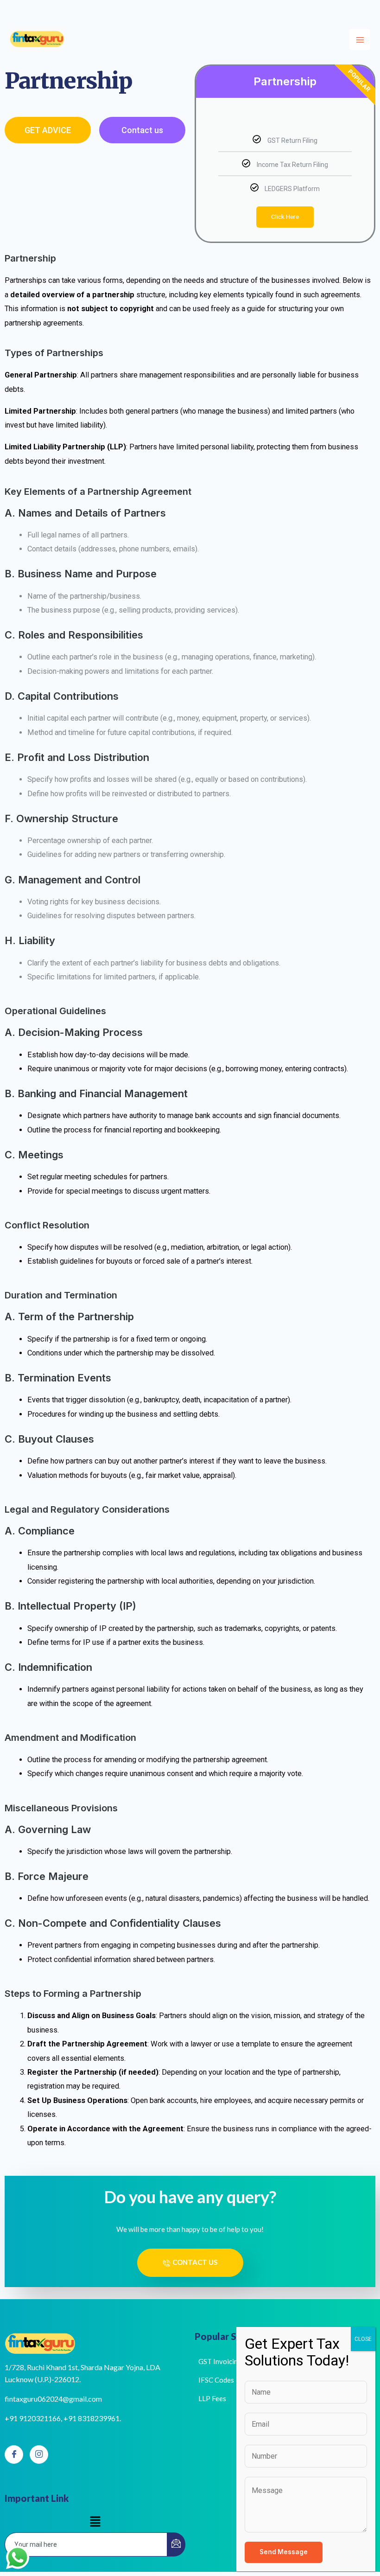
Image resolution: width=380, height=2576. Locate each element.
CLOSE (363, 2339)
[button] (95, 2522)
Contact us (142, 130)
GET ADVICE (48, 130)
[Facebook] (14, 2455)
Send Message (284, 2552)
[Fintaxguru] (37, 40)
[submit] (176, 2544)
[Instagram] (39, 2455)
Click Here (285, 217)
